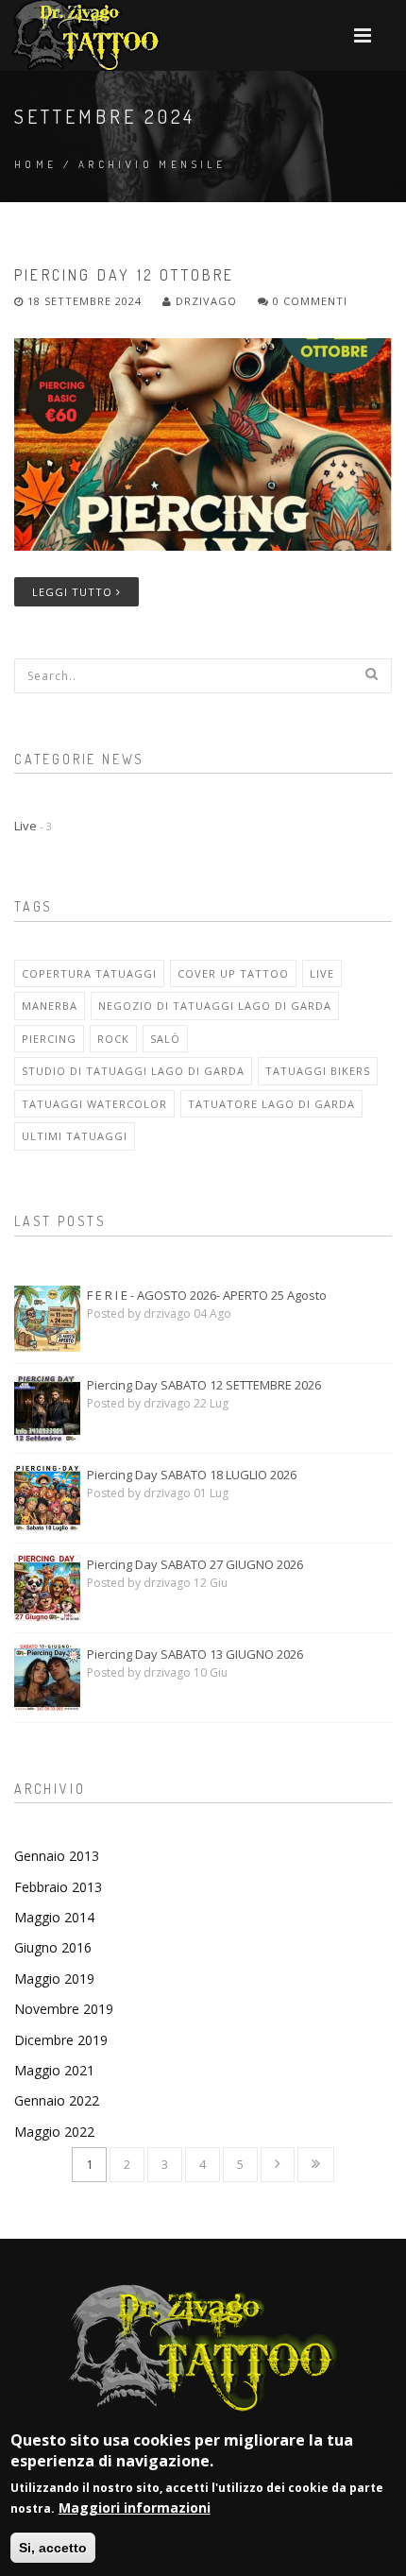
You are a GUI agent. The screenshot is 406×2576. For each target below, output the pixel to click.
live (322, 973)
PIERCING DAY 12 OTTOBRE (125, 275)
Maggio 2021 (54, 2070)
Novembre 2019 (64, 2009)
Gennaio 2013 (57, 1856)
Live (33, 826)
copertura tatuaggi (89, 973)
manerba (50, 1006)
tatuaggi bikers (318, 1071)
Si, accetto (53, 2548)
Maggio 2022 (54, 2132)
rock (113, 1039)
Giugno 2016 (53, 1947)
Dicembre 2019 (61, 2040)
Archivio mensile (152, 164)
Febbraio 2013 (58, 1887)
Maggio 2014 (54, 1917)
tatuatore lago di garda (271, 1104)
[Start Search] (371, 674)
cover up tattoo (233, 973)
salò (165, 1039)
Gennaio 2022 (57, 2100)
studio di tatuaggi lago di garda (133, 1071)
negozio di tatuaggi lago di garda (215, 1006)
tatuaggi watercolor (94, 1104)
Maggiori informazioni (135, 2508)
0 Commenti (308, 301)
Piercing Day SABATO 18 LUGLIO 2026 (192, 1475)
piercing (49, 1039)
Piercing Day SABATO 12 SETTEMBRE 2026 (204, 1385)
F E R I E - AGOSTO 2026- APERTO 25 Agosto (207, 1295)
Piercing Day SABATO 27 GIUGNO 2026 (195, 1564)
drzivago (204, 301)
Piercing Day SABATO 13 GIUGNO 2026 (195, 1654)
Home (36, 164)
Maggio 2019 (54, 1979)
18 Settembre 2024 (85, 301)
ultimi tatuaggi (75, 1136)
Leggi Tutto (74, 592)
